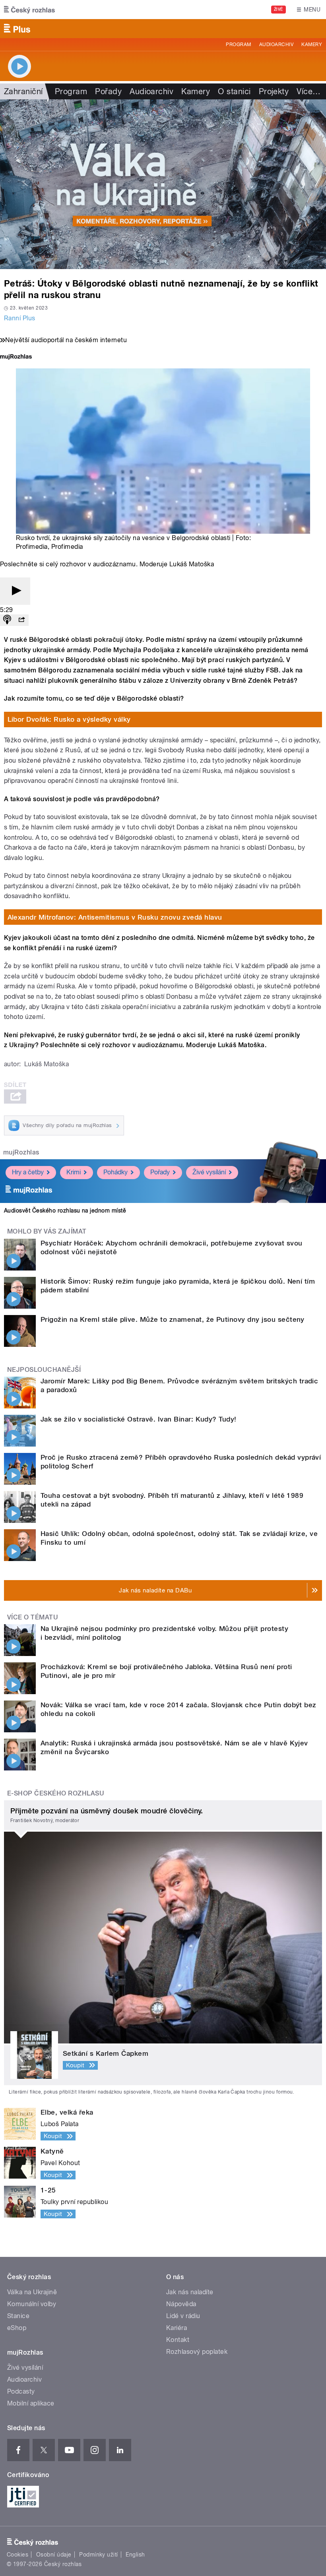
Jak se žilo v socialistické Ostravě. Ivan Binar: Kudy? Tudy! (139, 1419)
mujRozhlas (21, 1152)
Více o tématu (33, 1617)
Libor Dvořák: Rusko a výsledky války (69, 719)
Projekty (274, 91)
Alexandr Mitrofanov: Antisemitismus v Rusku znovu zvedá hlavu (115, 917)
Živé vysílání (209, 1172)
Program (238, 45)
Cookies (17, 2555)
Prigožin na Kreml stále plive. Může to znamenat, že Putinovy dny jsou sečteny (173, 1319)
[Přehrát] (15, 591)
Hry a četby (28, 1172)
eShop (17, 2328)
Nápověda (181, 2304)
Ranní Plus (20, 318)
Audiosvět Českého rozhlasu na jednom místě (65, 1211)
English (135, 2555)
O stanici (234, 91)
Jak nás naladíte (190, 2292)
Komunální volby (32, 2304)
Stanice (18, 2316)
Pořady (108, 91)
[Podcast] (7, 620)
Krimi (74, 1172)
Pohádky (115, 1172)
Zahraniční (23, 91)
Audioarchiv (276, 45)
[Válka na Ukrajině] (163, 184)
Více (309, 91)
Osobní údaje (54, 2555)
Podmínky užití (99, 2555)
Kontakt (178, 2340)
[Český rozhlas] (29, 10)
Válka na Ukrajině (32, 2292)
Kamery (312, 45)
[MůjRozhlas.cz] (16, 357)
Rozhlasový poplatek (197, 2352)
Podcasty (21, 2391)
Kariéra (177, 2328)
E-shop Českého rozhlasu (56, 1793)
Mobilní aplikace (31, 2403)
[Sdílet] (21, 620)
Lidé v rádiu (183, 2316)
